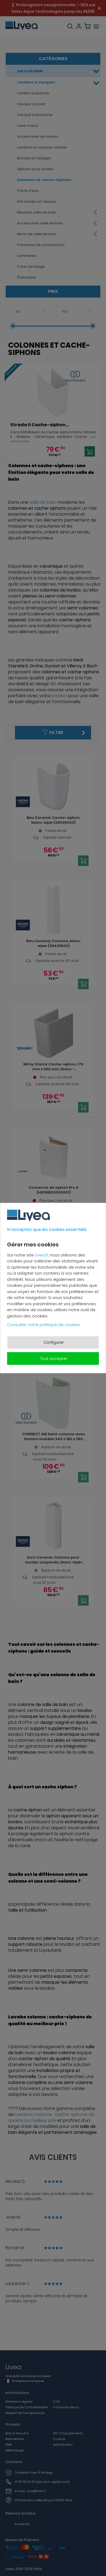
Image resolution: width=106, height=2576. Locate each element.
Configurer (54, 1342)
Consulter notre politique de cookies (44, 1325)
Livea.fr (41, 1255)
